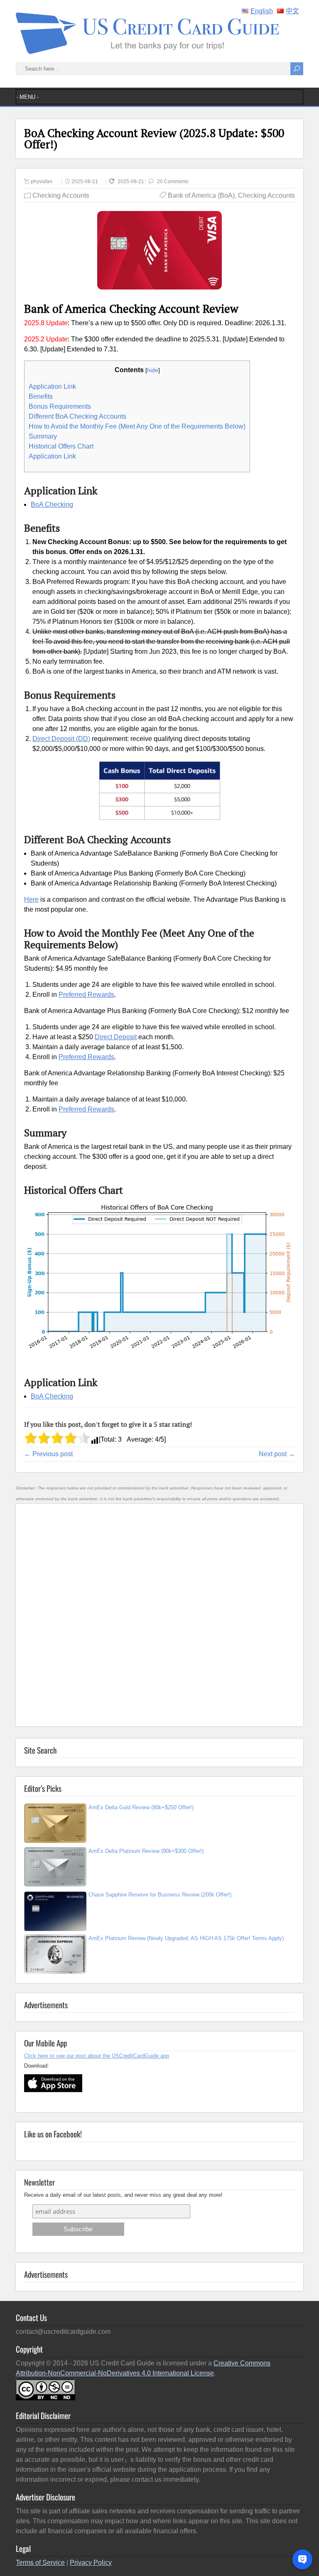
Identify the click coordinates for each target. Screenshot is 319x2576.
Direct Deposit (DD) (61, 739)
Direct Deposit (116, 1037)
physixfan (42, 182)
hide (153, 370)
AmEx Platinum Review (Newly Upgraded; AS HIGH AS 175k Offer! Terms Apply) (186, 1938)
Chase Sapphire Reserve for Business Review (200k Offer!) (160, 1895)
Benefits (41, 396)
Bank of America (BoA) (201, 195)
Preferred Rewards (86, 995)
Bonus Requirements (60, 406)
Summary (43, 436)
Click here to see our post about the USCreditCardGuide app (97, 2056)
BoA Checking (52, 504)
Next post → (277, 1454)
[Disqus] (159, 1614)
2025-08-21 (85, 182)
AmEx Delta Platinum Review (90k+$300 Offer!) (146, 1851)
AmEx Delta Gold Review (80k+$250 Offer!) (141, 1807)
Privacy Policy (91, 2563)
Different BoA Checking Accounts (77, 416)
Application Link (52, 386)
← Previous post (48, 1454)
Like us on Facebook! (53, 2134)
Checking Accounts (61, 195)
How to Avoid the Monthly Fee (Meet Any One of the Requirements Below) (137, 426)
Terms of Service (40, 2563)
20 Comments (173, 182)
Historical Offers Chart (61, 446)
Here (31, 899)
